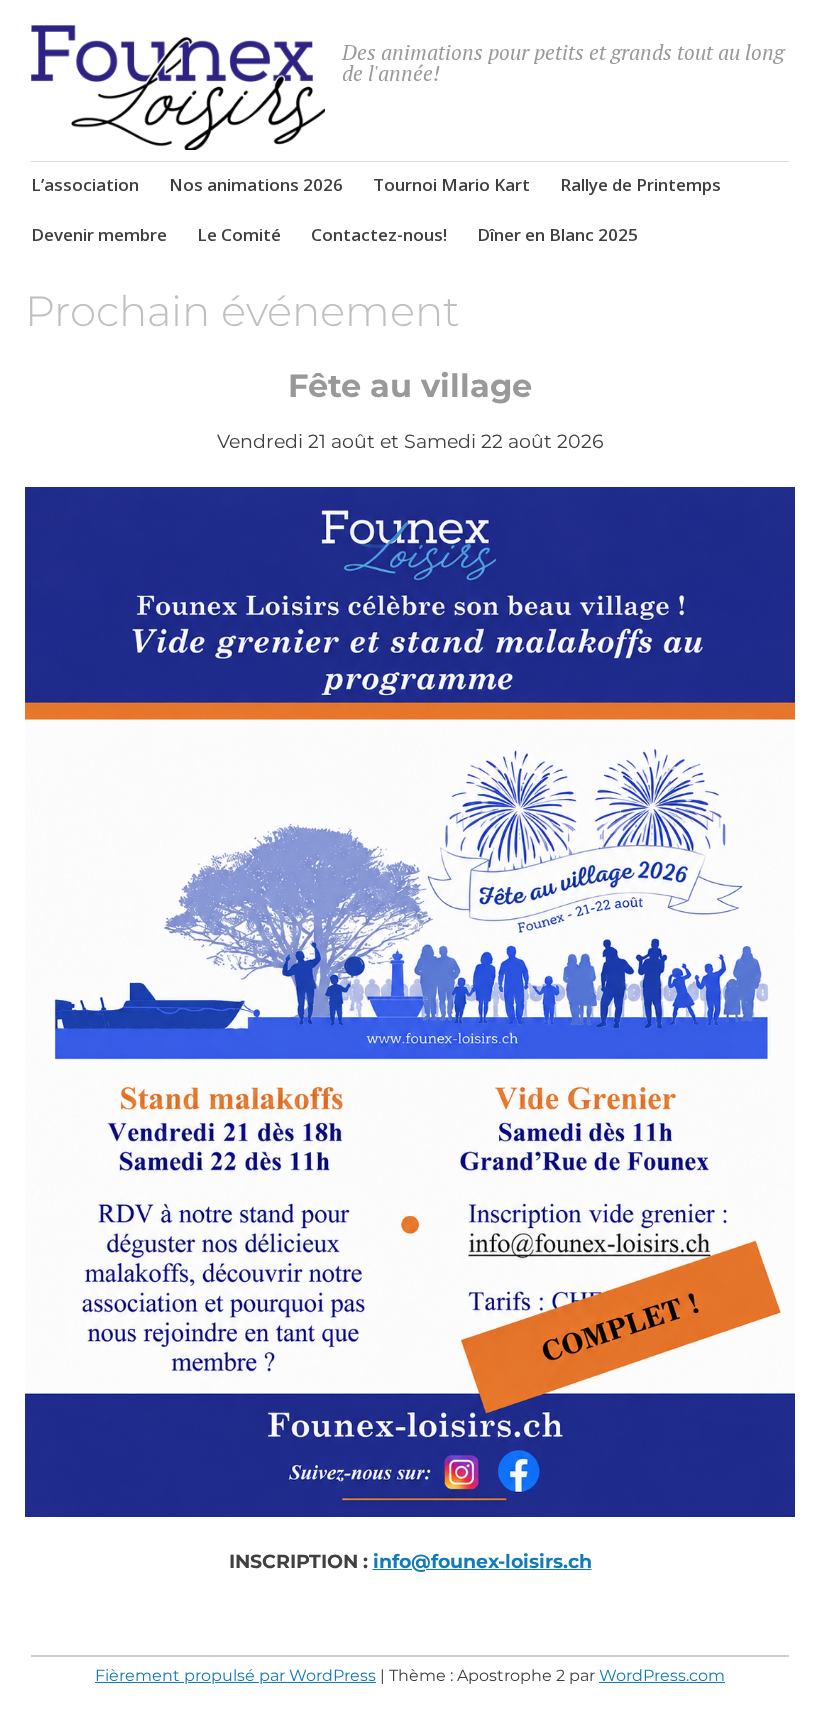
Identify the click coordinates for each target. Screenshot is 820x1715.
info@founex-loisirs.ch (482, 1561)
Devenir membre (99, 234)
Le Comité (239, 234)
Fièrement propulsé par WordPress (235, 1675)
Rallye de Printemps (640, 184)
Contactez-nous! (379, 234)
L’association (85, 184)
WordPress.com (662, 1675)
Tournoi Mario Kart (451, 184)
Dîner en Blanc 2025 (557, 234)
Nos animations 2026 (256, 184)
